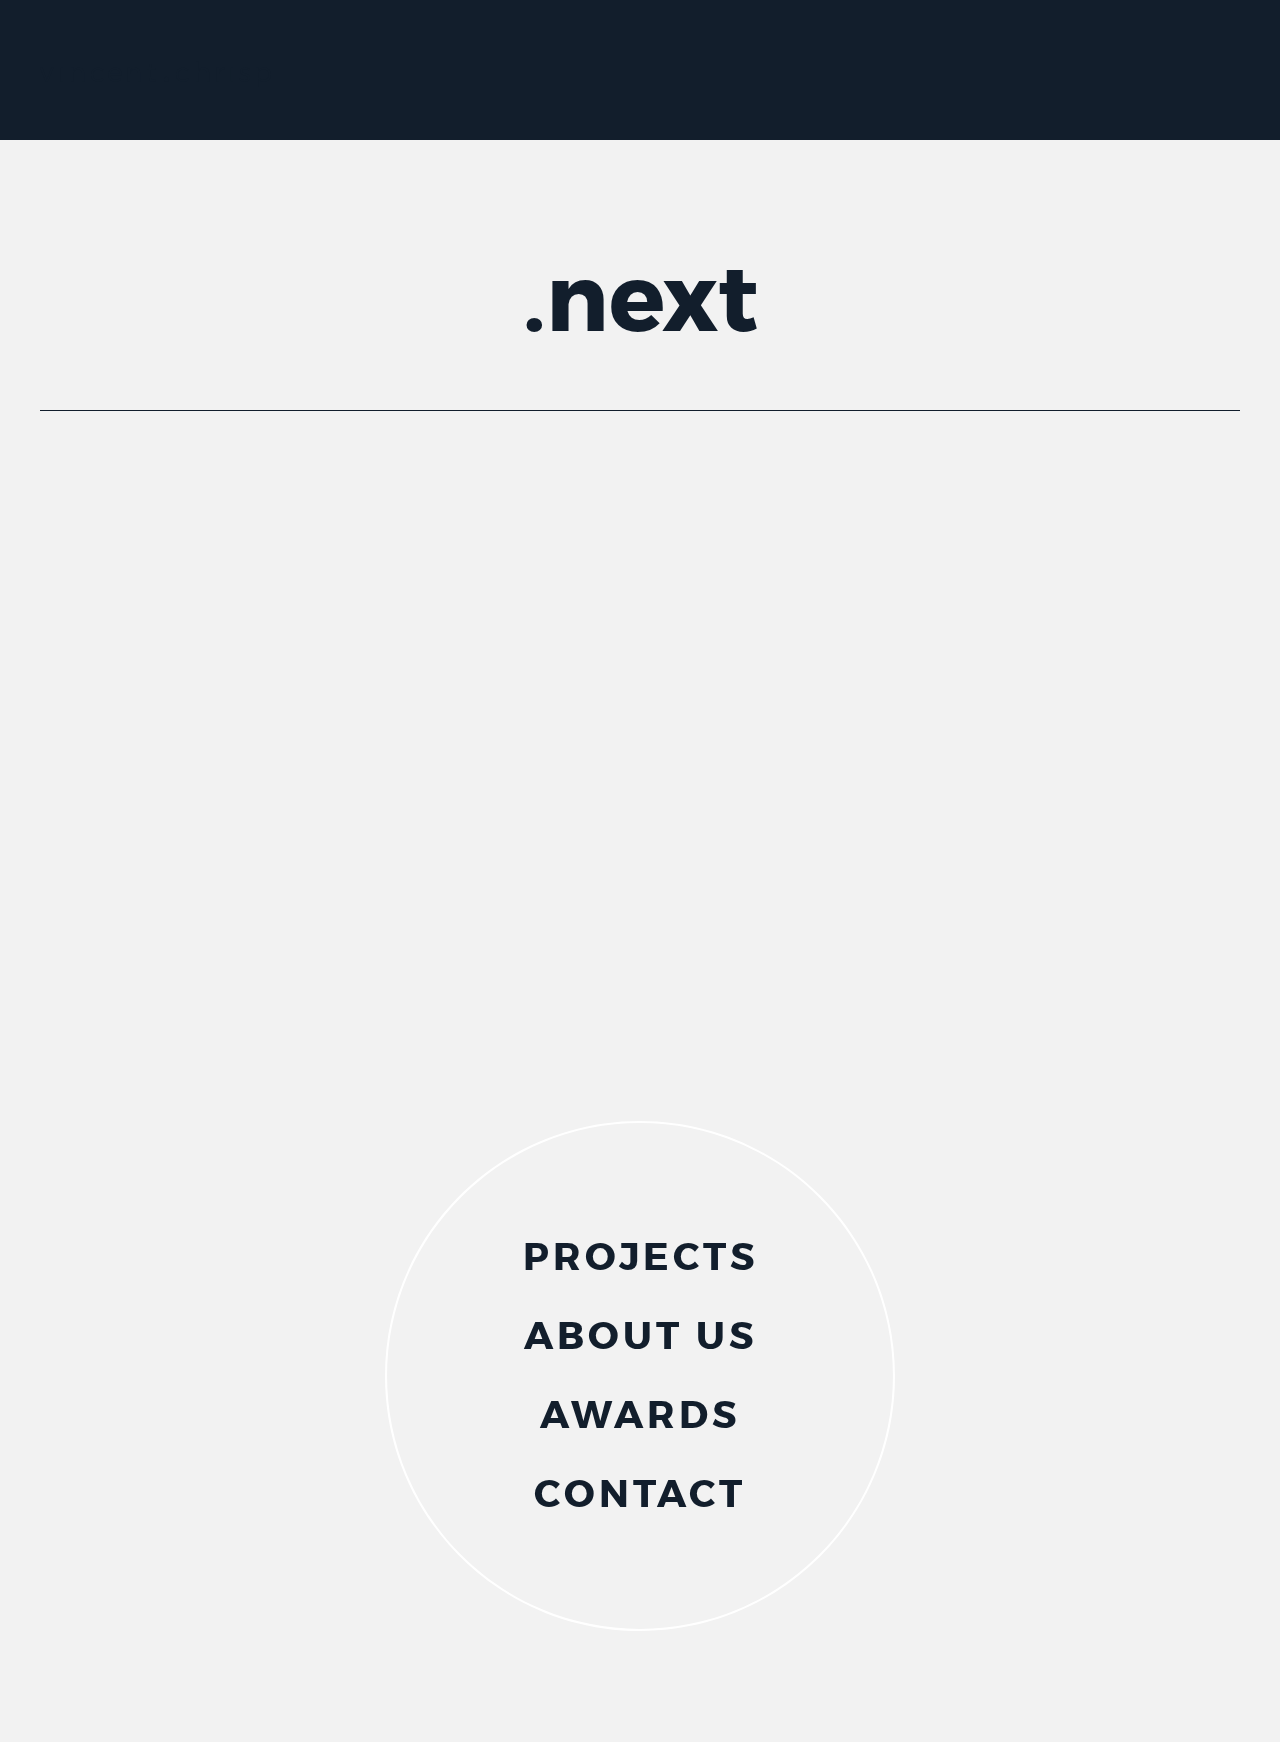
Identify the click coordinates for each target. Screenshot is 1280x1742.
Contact (640, 1500)
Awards (640, 1421)
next (652, 300)
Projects (640, 1263)
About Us (640, 1342)
